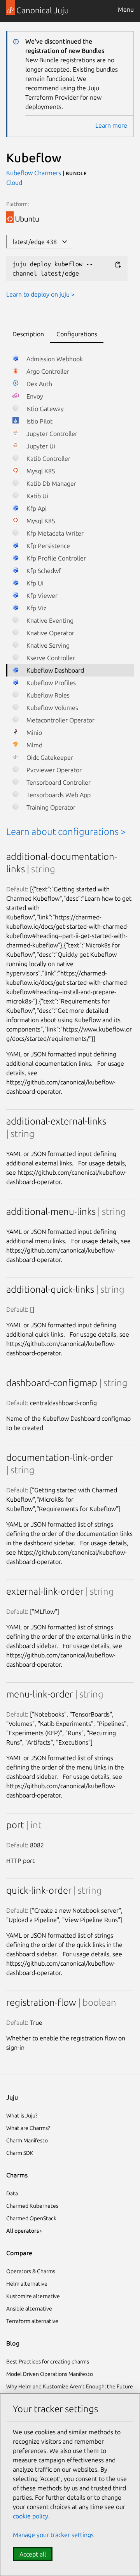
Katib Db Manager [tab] (51, 483)
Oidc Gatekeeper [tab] (49, 757)
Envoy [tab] (34, 396)
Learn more (111, 125)
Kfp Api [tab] (36, 508)
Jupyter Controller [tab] (51, 434)
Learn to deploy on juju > (40, 294)
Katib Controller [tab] (48, 459)
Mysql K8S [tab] (40, 471)
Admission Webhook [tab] (54, 359)
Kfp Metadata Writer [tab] (54, 533)
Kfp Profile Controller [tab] (55, 558)
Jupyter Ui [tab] (40, 446)
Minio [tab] (33, 733)
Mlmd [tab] (34, 745)
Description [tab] (28, 334)
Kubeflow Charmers (34, 173)
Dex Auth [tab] (38, 384)
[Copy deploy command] (118, 264)
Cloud (14, 183)
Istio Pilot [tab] (39, 421)
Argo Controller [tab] (47, 371)
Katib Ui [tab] (37, 496)
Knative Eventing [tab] (49, 620)
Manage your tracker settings (53, 2535)
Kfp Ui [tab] (34, 583)
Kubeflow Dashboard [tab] (54, 670)
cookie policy (31, 2516)
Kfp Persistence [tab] (47, 546)
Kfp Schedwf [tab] (43, 571)
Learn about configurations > (66, 832)
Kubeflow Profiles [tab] (50, 683)
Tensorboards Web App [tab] (58, 795)
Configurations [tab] (77, 334)
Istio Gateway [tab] (44, 409)
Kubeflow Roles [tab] (47, 695)
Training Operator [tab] (50, 807)
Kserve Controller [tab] (50, 658)
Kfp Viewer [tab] (41, 596)
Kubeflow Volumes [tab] (52, 708)
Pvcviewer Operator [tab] (53, 770)
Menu (126, 9)
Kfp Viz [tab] (36, 608)
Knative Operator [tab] (50, 633)
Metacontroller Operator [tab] (60, 720)
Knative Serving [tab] (47, 645)
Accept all (33, 2554)
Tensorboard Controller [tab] (58, 782)
